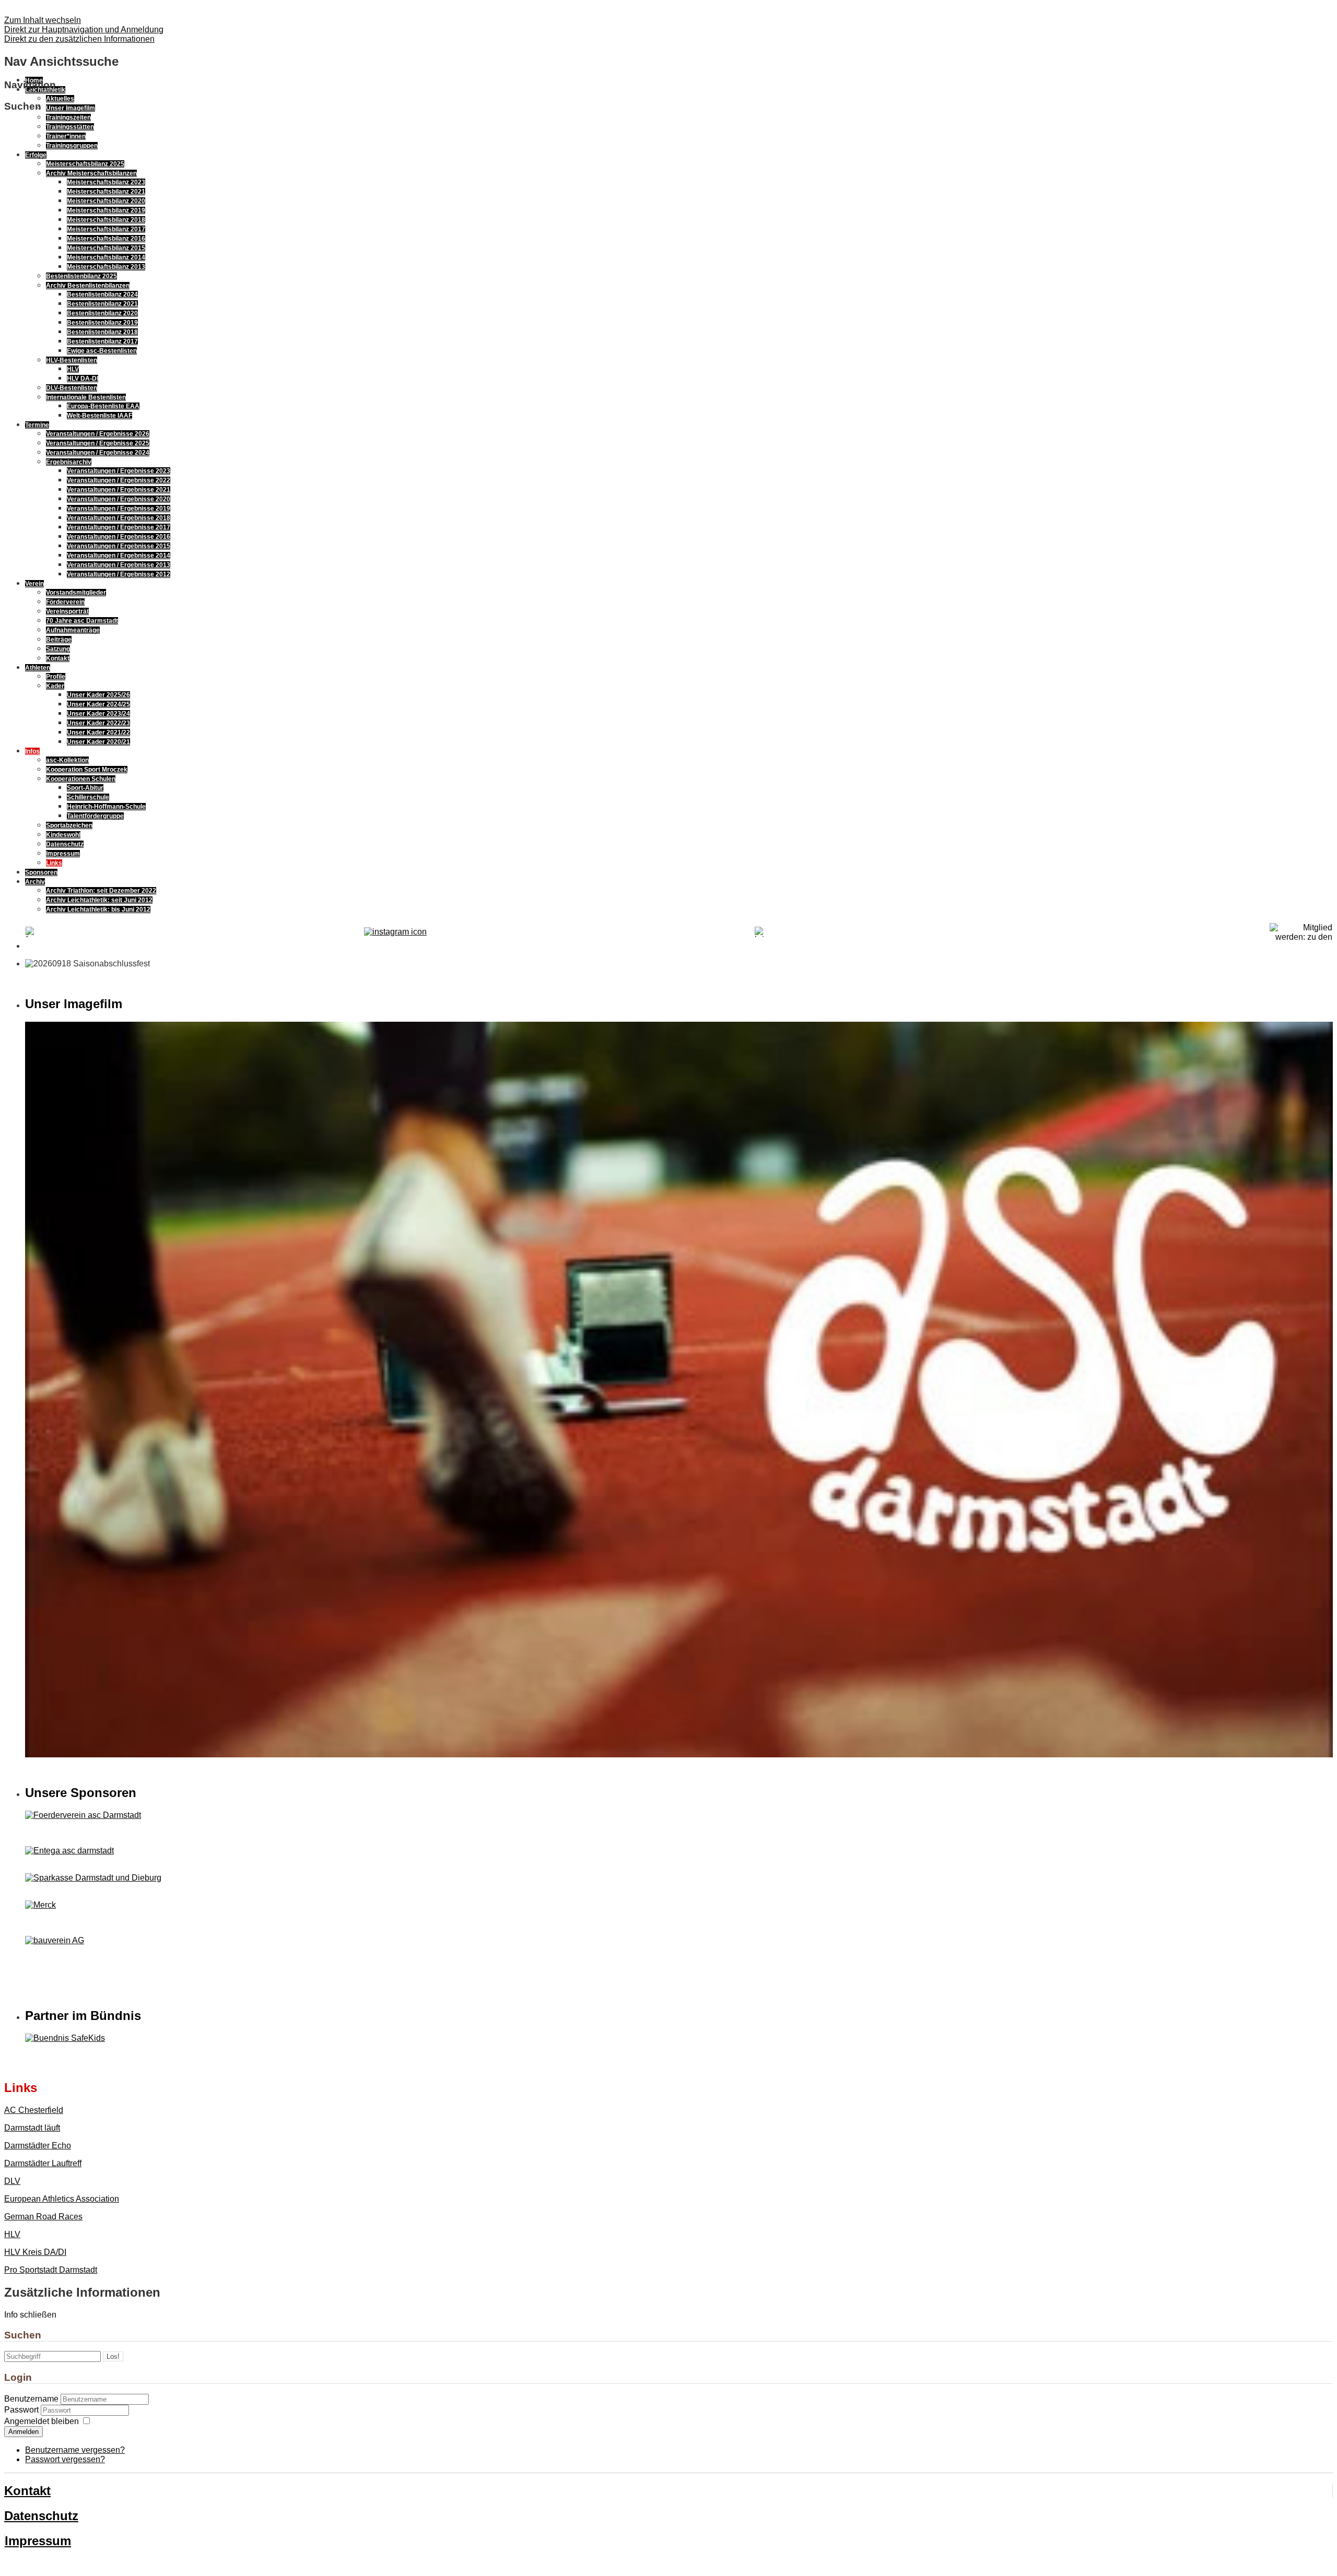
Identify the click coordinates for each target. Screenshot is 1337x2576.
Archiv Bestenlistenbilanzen (88, 286)
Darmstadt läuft (32, 2128)
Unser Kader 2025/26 (98, 695)
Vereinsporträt (67, 611)
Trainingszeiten (68, 117)
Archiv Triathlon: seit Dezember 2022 (101, 891)
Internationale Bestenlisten (86, 397)
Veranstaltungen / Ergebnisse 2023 (119, 471)
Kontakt (58, 658)
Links (54, 863)
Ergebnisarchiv (69, 462)
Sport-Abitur (85, 788)
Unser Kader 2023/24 (98, 714)
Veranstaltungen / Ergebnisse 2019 (119, 509)
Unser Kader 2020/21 (98, 742)
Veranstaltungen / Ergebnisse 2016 (119, 537)
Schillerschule (88, 797)
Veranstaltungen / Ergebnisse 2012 (119, 574)
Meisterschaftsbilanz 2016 (106, 239)
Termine (37, 425)
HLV (73, 369)
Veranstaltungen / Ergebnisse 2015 (119, 546)
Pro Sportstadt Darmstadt (51, 2270)
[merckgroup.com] (40, 1905)
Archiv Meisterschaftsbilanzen (91, 173)
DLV (12, 2181)
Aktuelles (60, 99)
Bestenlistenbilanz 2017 (102, 341)
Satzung (58, 649)
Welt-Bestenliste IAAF (99, 416)
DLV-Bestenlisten (72, 388)
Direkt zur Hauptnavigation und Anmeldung (84, 29)
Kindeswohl (63, 835)
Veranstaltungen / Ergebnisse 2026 (98, 434)
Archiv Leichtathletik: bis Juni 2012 (98, 909)
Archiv (35, 882)
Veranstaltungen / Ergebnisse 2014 (119, 556)
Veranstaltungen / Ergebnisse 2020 (119, 499)
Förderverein (65, 602)
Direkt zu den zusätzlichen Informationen (79, 39)
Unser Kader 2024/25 (98, 704)
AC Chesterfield (34, 2110)
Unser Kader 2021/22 (98, 732)
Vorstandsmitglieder (76, 593)
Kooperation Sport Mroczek (87, 770)
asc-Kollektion (67, 760)
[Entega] (69, 1851)
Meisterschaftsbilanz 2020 (106, 201)
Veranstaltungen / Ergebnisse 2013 (119, 565)
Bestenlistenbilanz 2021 (102, 304)
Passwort (22, 2410)
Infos (32, 751)
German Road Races (43, 2217)
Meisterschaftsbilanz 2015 (106, 248)
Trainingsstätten (70, 127)
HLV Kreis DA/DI (35, 2252)
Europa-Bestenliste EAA (103, 406)
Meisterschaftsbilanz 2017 (106, 229)
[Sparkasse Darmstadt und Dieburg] (93, 1878)
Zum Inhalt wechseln (43, 20)
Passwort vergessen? (65, 2459)
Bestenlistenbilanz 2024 (102, 294)
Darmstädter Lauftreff (43, 2163)
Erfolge (36, 155)
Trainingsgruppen (72, 146)
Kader (55, 686)
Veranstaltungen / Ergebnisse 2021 (119, 490)
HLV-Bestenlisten (72, 360)
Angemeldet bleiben (42, 2421)
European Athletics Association (62, 2199)
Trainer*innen (66, 136)
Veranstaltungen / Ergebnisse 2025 (98, 443)
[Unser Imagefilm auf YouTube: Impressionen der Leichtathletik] (679, 1754)
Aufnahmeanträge (73, 630)
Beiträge (59, 640)
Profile (56, 677)
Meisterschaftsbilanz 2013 (106, 267)
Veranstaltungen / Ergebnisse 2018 (119, 518)
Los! (113, 2356)
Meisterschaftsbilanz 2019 (106, 210)
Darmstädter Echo (38, 2146)
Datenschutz (65, 844)
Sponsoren (41, 872)
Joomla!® (68, 2563)
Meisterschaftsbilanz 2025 (85, 164)
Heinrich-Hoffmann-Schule (106, 807)
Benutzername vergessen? (75, 2450)
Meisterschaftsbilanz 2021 (106, 192)
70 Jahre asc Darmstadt (82, 621)
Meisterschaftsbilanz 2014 (106, 257)
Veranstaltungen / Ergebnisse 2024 (98, 453)
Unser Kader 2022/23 (98, 723)
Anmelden (24, 2432)
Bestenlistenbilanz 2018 (102, 332)
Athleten (38, 668)
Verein (34, 584)
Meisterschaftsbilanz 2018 (106, 220)
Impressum (63, 854)
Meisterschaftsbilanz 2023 (106, 182)
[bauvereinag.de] (55, 1940)
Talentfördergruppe (95, 816)
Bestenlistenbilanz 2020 (102, 313)
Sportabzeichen (69, 825)
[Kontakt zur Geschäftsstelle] (395, 932)
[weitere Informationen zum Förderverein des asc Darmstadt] (679, 1815)
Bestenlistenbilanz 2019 (102, 323)
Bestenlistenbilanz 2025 (81, 276)
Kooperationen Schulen (81, 779)
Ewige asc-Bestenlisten (102, 351)
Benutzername (31, 2399)
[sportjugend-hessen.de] (679, 2038)
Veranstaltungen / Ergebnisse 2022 (119, 480)
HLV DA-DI (83, 379)
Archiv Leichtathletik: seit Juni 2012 (99, 900)
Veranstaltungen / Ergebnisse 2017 (119, 527)
